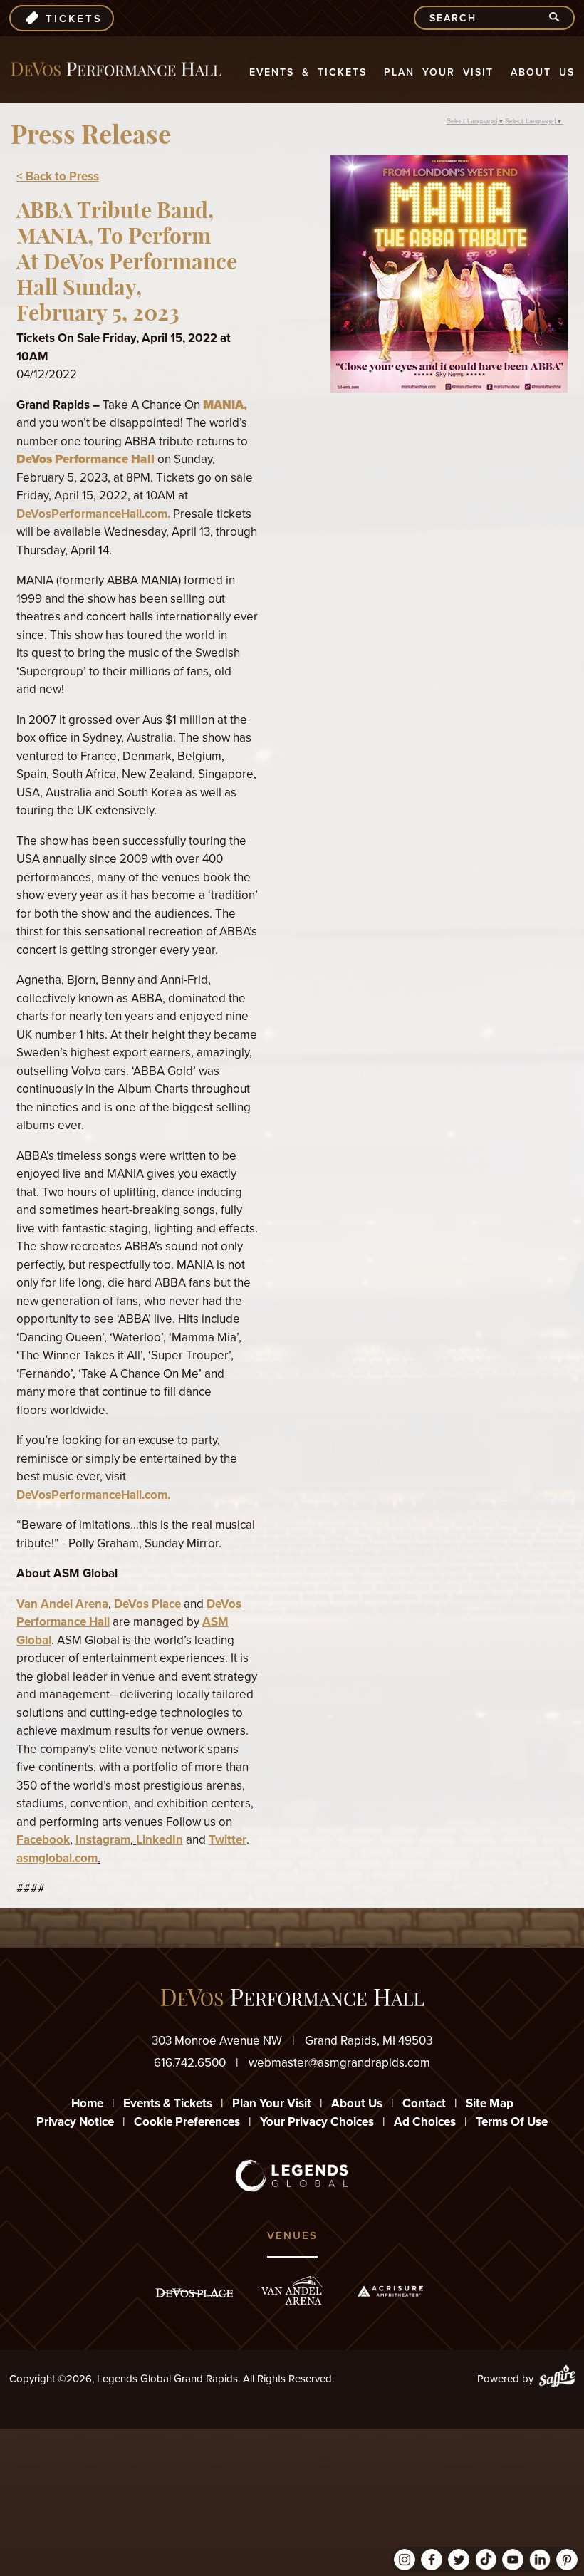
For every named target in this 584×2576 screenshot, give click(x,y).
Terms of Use (512, 2122)
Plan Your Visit (439, 72)
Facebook (43, 1840)
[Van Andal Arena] (292, 2291)
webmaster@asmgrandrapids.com (339, 2063)
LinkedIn (160, 1840)
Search (560, 18)
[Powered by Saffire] (557, 2379)
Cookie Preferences (187, 2122)
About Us (543, 72)
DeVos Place (147, 1604)
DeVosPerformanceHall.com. (93, 514)
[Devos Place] (194, 2293)
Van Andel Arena (62, 1604)
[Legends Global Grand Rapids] (116, 69)
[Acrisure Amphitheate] (390, 2291)
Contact (424, 2103)
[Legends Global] (292, 2176)
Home (87, 2103)
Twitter (228, 1840)
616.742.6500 (190, 2063)
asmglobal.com (57, 1858)
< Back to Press (58, 176)
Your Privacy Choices (317, 2122)
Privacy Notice (75, 2122)
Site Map (490, 2103)
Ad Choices (425, 2122)
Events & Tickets (308, 72)
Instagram (103, 1840)
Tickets (74, 19)
